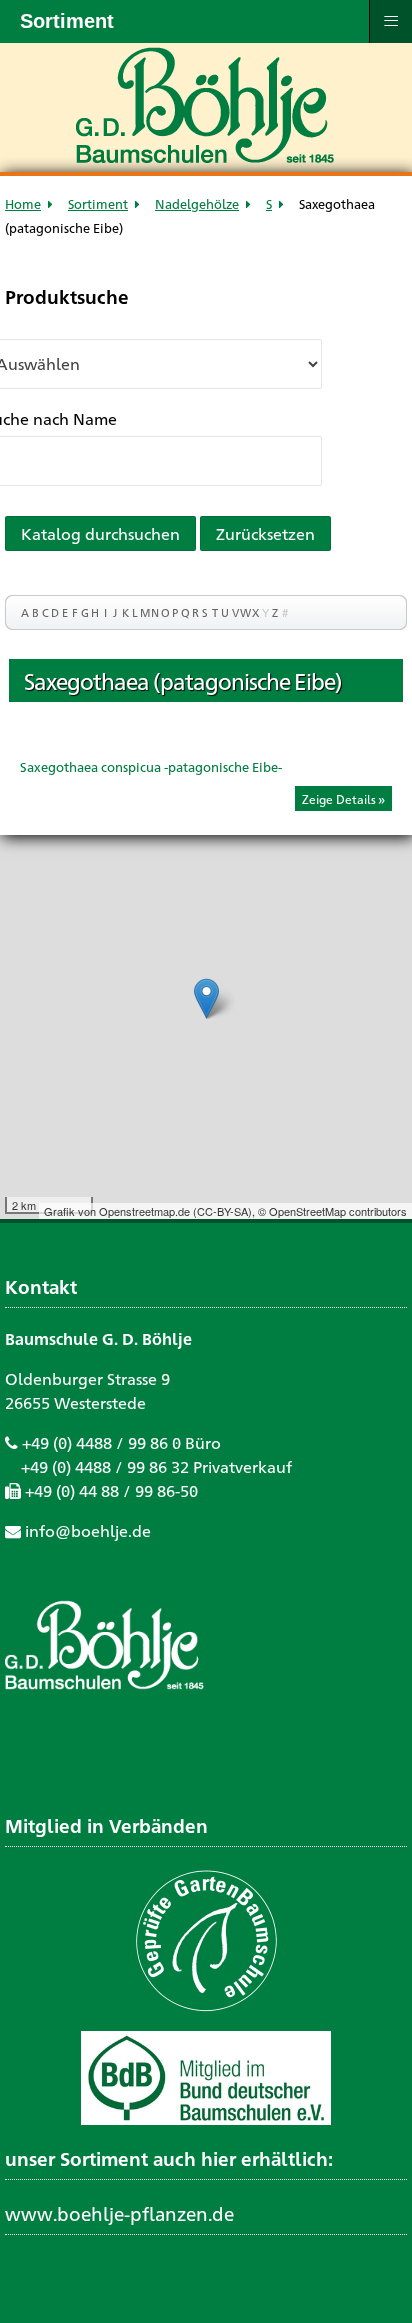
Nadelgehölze (197, 203)
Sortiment (98, 203)
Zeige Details (339, 799)
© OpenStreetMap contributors (332, 1211)
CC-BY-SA (222, 1211)
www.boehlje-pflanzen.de (119, 2213)
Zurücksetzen (265, 533)
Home (23, 203)
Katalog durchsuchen (100, 533)
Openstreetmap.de (144, 1211)
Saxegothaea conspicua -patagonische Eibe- (151, 766)
